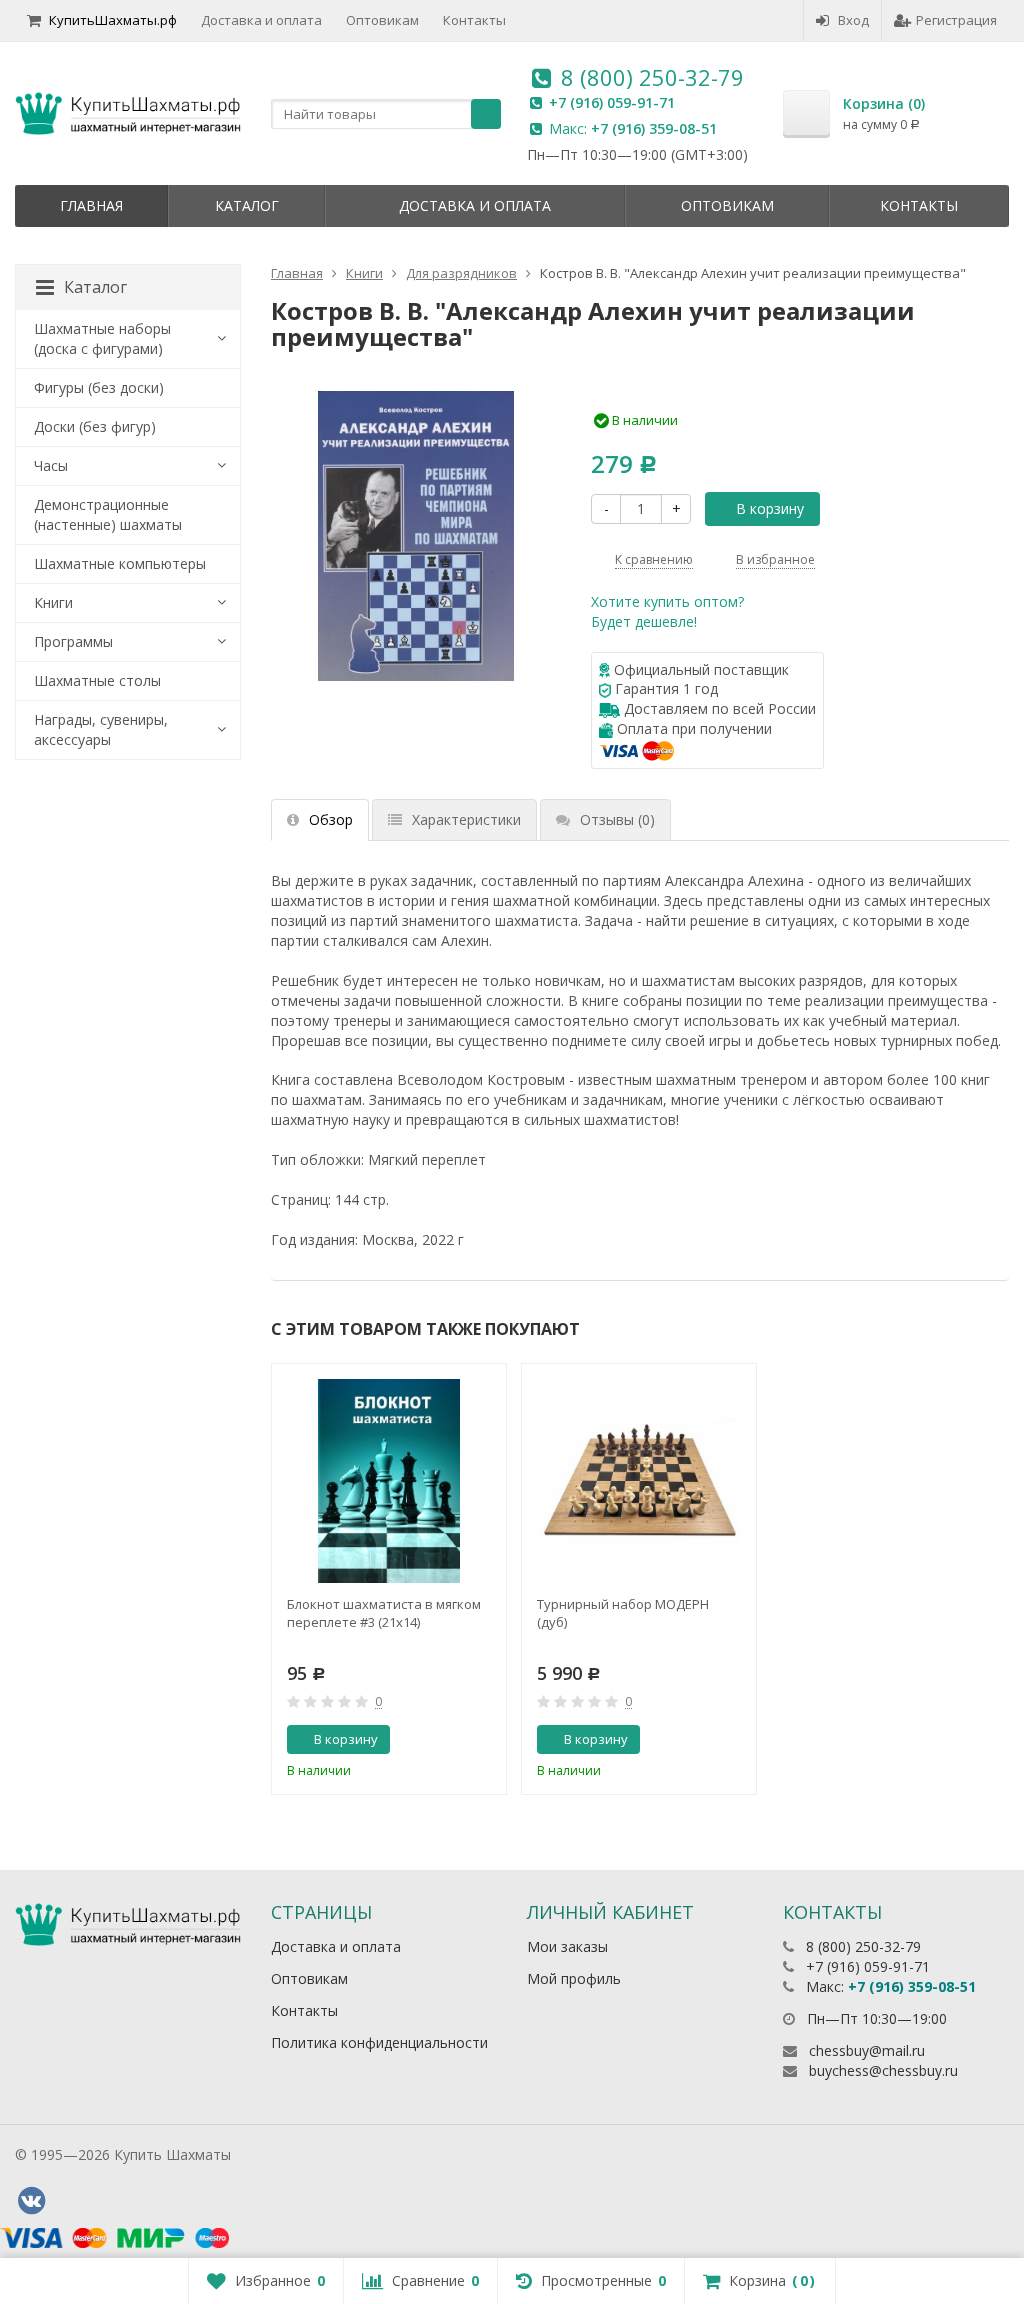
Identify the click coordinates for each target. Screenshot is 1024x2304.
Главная (91, 205)
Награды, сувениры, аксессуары (101, 729)
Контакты (474, 20)
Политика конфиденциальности (379, 2042)
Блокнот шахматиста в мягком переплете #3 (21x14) (384, 1613)
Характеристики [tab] (466, 819)
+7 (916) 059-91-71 (612, 102)
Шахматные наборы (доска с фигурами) (102, 338)
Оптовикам (382, 20)
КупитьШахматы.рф (113, 20)
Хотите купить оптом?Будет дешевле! (667, 611)
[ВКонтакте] (31, 2201)
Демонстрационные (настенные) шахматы (108, 514)
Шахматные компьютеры (120, 563)
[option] (389, 1579)
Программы (73, 641)
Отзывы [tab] (617, 819)
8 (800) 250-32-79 (652, 77)
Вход (853, 20)
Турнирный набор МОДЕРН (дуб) (623, 1613)
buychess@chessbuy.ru (883, 2070)
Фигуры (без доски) (99, 387)
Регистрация (956, 20)
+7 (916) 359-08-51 (654, 128)
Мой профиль (574, 1978)
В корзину (770, 508)
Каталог (247, 205)
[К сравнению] (451, 1740)
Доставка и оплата (261, 20)
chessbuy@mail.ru (867, 2050)
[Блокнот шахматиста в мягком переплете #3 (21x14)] (389, 1481)
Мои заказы (567, 1946)
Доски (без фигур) (95, 426)
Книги (53, 602)
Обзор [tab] (331, 819)
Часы (51, 465)
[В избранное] (484, 1740)
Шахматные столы (97, 680)
